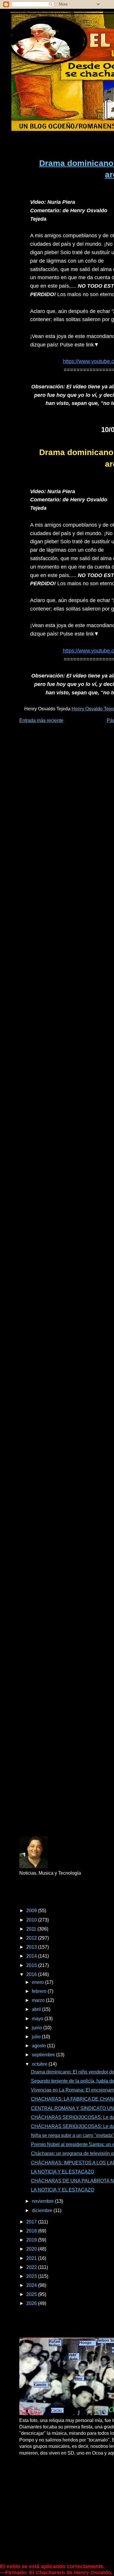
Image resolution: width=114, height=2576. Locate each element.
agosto (39, 2046)
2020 (32, 2249)
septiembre (44, 2055)
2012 (32, 1938)
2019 (32, 2240)
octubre (40, 2064)
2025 (32, 2294)
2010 (32, 1920)
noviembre (43, 2201)
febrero (40, 1991)
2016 (32, 1974)
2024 (32, 2285)
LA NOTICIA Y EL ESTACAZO (63, 2172)
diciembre (43, 2210)
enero (38, 1982)
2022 (32, 2267)
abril (37, 2009)
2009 (32, 1911)
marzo (39, 2000)
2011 (32, 1929)
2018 (32, 2231)
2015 (32, 1965)
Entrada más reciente (41, 720)
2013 (32, 1947)
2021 (32, 2258)
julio (37, 2037)
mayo (38, 2019)
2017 (32, 2222)
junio (38, 2028)
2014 (32, 1956)
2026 (32, 2303)
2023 (32, 2276)
